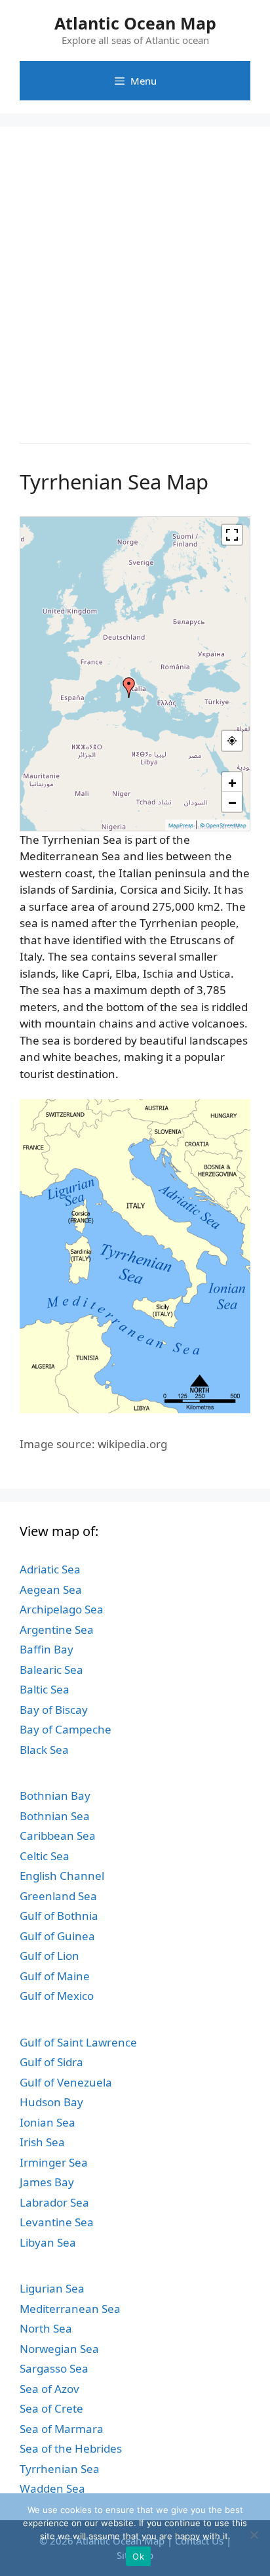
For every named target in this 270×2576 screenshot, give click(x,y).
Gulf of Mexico (57, 1996)
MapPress (181, 825)
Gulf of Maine (55, 1976)
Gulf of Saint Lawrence (78, 2042)
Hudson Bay (51, 2102)
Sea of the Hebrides (71, 2448)
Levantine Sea (57, 2222)
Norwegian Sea (59, 2349)
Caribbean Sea (58, 1836)
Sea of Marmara (62, 2429)
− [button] (232, 802)
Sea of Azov (49, 2389)
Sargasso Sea (54, 2368)
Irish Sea (42, 2142)
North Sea (46, 2328)
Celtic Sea (45, 1856)
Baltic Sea (45, 1689)
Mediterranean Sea (70, 2309)
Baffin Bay (47, 1649)
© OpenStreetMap (223, 825)
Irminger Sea (54, 2162)
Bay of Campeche (66, 1729)
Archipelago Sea (62, 1609)
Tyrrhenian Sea (60, 2469)
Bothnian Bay (55, 1796)
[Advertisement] (135, 281)
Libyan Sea (48, 2242)
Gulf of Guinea (57, 1936)
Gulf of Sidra (51, 2062)
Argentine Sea (57, 1630)
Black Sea (44, 1750)
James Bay (47, 2182)
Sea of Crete (51, 2408)
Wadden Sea (52, 2488)
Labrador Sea (54, 2202)
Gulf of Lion (49, 1956)
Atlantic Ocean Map (135, 23)
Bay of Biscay (54, 1710)
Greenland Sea (58, 1896)
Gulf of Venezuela (66, 2082)
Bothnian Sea (55, 1816)
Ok (138, 2556)
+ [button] (232, 782)
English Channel (62, 1876)
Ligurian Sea (52, 2288)
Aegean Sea (51, 1589)
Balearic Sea (51, 1670)
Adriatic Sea (50, 1569)
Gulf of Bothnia (59, 1916)
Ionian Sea (48, 2122)
